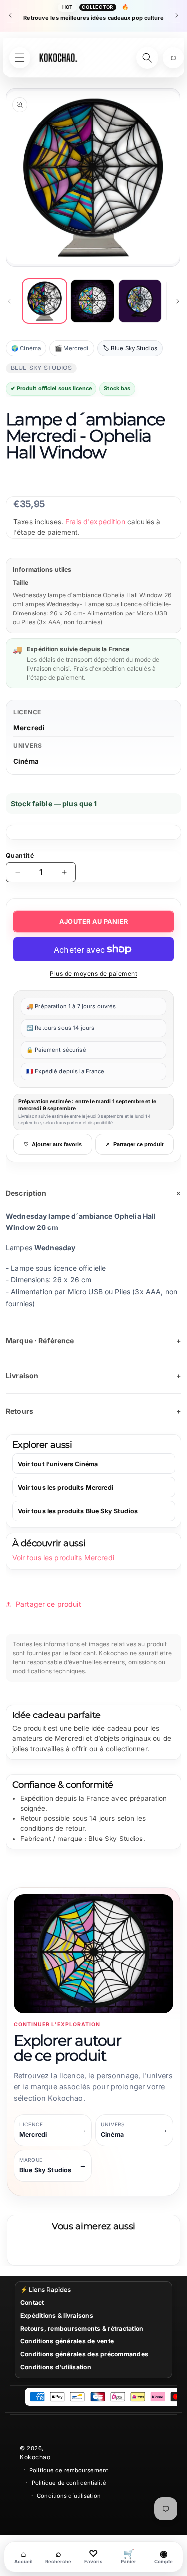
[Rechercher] (147, 58)
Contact (32, 2302)
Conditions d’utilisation (69, 2496)
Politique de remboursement (69, 2470)
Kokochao (35, 2457)
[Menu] (20, 58)
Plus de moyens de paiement (93, 973)
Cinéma (26, 761)
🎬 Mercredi (72, 348)
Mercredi (29, 728)
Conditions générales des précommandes (84, 2354)
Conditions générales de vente (67, 2341)
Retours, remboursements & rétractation (82, 2328)
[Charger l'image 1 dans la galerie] (45, 301)
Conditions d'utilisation (56, 2367)
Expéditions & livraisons (57, 2315)
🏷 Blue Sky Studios (130, 348)
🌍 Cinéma (26, 348)
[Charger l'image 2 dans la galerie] (92, 301)
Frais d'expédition (95, 522)
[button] (173, 58)
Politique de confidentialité (69, 2483)
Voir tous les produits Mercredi (63, 1557)
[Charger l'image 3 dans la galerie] (140, 301)
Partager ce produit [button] (49, 1604)
